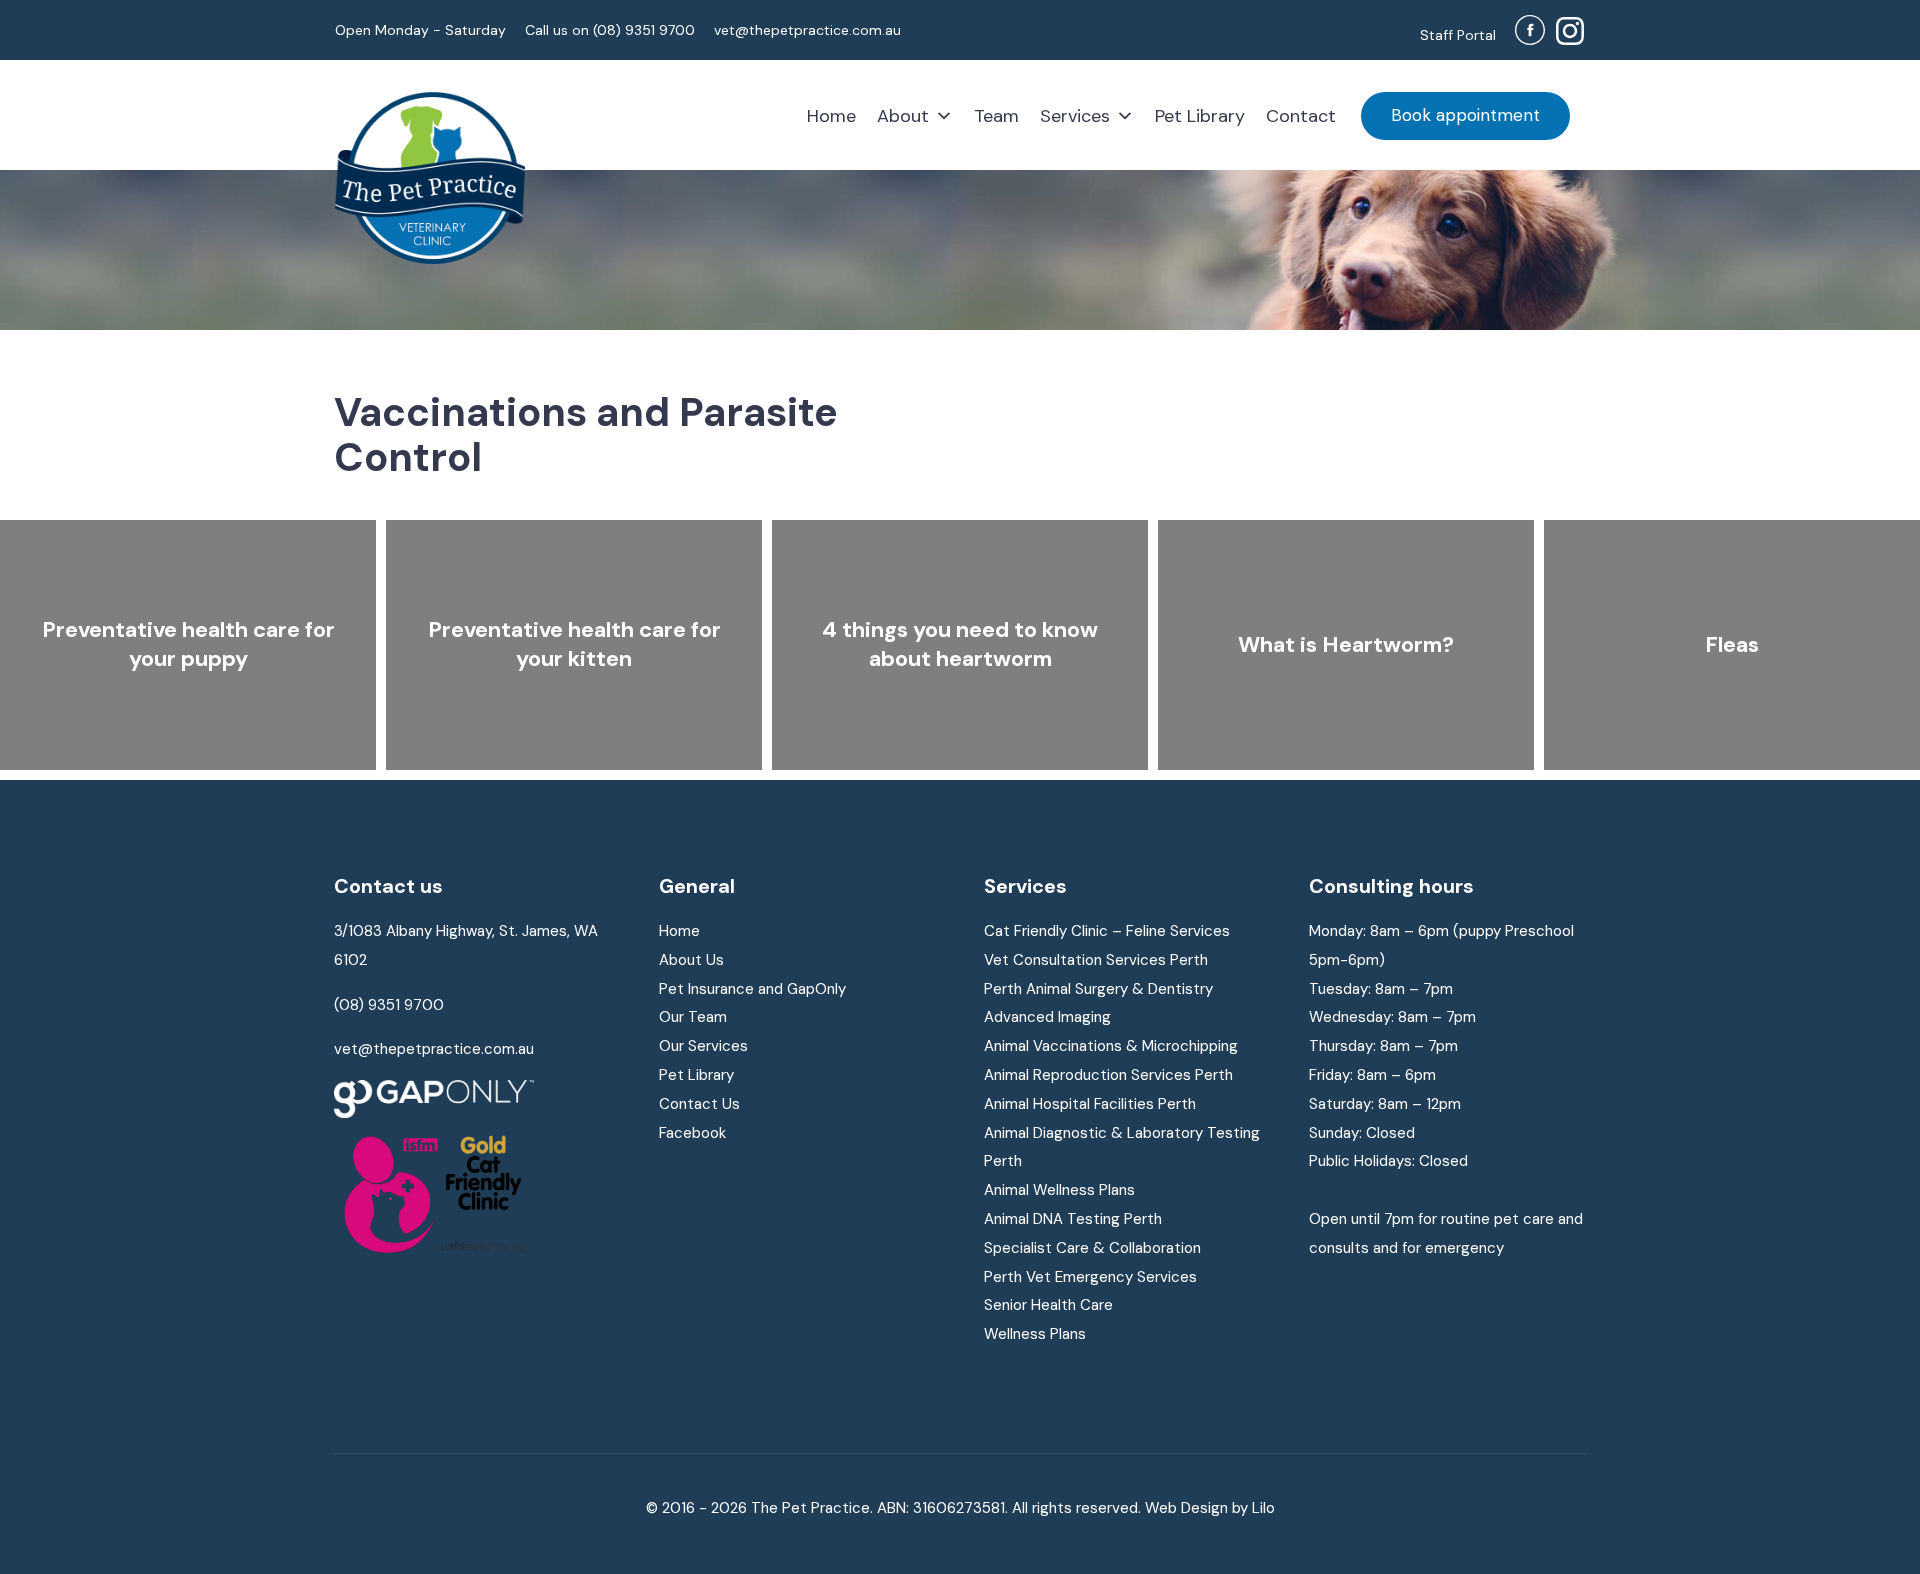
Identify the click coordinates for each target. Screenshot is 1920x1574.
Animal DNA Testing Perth (1073, 1219)
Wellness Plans (1035, 1334)
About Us (691, 960)
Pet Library (1200, 116)
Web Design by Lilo (1210, 1508)
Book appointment (1465, 115)
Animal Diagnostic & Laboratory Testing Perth (1122, 1147)
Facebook (692, 1133)
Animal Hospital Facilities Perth (1090, 1104)
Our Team (693, 1017)
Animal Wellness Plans (1059, 1190)
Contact (1301, 116)
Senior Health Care (1048, 1305)
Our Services (703, 1046)
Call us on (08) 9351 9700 (610, 30)
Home (831, 116)
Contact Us (699, 1104)
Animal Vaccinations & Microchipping (1111, 1046)
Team (996, 116)
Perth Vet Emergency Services (1090, 1277)
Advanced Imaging (1047, 1017)
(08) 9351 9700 (389, 1005)
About (903, 116)
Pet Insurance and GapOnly (752, 989)
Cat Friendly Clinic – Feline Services (1107, 931)
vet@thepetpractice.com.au (807, 30)
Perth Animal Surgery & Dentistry (1098, 989)
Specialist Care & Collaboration (1092, 1248)
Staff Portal (1458, 35)
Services (1075, 116)
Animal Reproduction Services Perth (1108, 1075)
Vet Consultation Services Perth (1096, 960)
